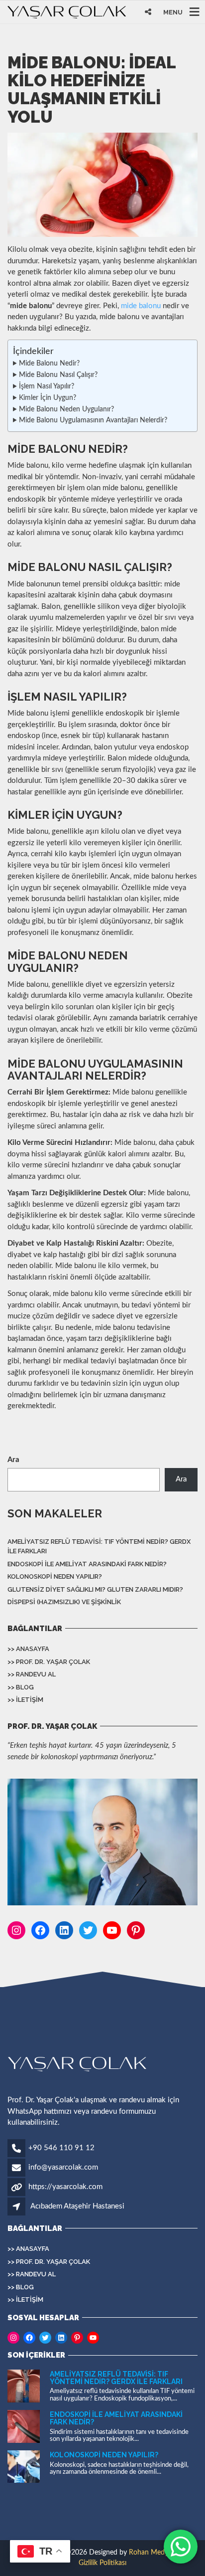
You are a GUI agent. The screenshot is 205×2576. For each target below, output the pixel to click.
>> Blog (21, 1687)
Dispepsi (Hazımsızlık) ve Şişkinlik (64, 1602)
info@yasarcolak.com (63, 2167)
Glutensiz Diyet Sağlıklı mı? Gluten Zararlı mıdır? (95, 1589)
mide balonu (141, 306)
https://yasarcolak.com (65, 2187)
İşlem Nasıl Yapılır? (47, 386)
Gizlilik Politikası (102, 2563)
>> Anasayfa (28, 1649)
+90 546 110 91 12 (61, 2148)
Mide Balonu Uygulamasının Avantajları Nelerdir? (93, 420)
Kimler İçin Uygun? (48, 398)
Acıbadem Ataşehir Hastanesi (77, 2206)
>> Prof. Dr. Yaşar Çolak (49, 1662)
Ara (13, 1460)
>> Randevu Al (32, 1674)
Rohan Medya (150, 2553)
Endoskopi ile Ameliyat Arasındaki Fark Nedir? (87, 1564)
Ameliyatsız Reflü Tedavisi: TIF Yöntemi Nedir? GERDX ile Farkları (99, 1547)
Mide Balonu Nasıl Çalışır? (58, 375)
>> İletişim (25, 1700)
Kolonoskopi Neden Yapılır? (55, 1576)
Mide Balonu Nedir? (49, 364)
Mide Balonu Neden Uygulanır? (66, 409)
